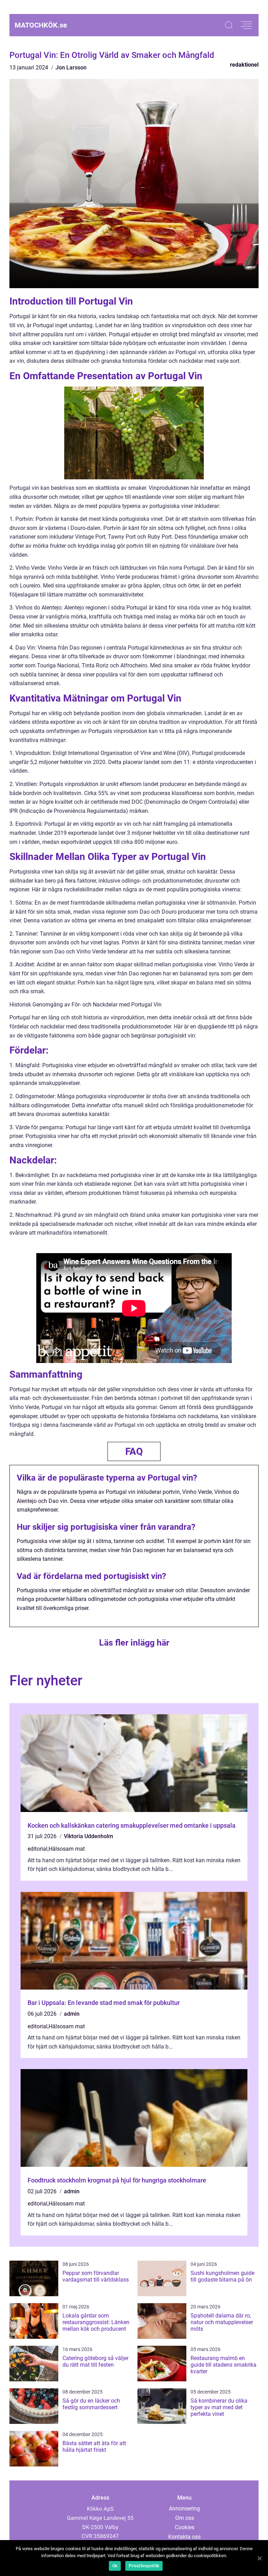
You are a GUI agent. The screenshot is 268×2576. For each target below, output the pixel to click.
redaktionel (244, 65)
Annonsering (184, 2508)
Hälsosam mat (67, 1849)
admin (72, 2014)
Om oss (185, 2518)
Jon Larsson (71, 68)
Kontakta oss (184, 2537)
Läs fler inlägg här (134, 1643)
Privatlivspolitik (144, 2566)
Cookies (185, 2527)
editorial (38, 1849)
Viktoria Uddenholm (88, 1836)
